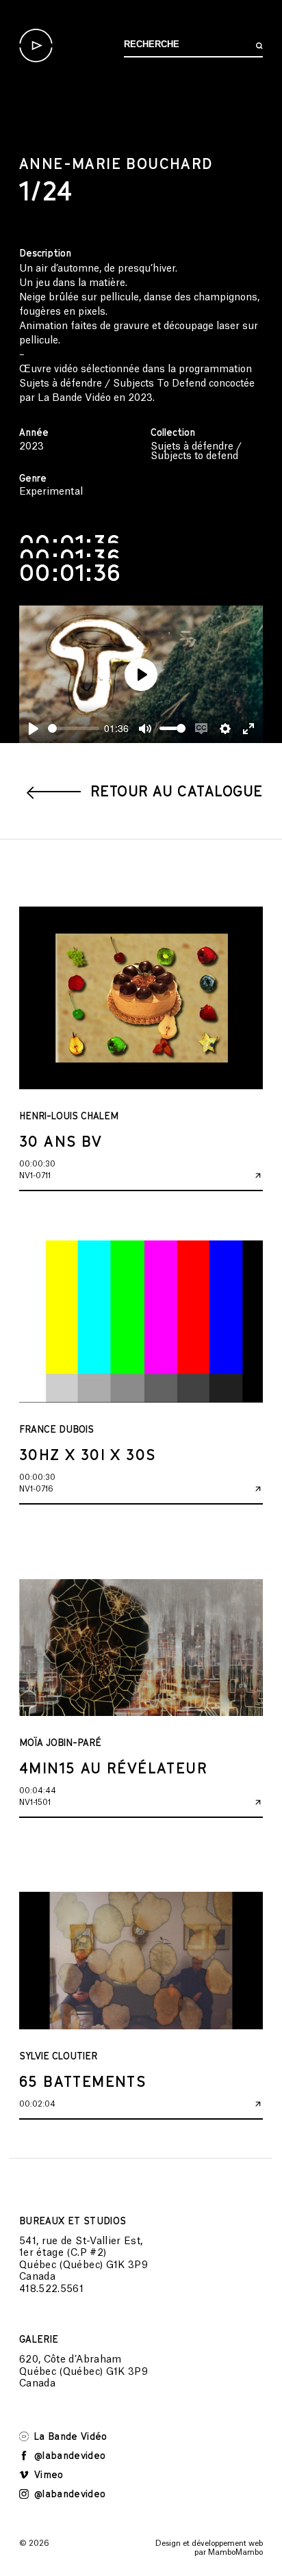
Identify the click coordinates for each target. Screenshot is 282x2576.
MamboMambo (235, 2552)
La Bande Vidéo (69, 2436)
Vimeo (48, 2474)
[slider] (74, 728)
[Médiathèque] (36, 45)
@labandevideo (68, 2455)
